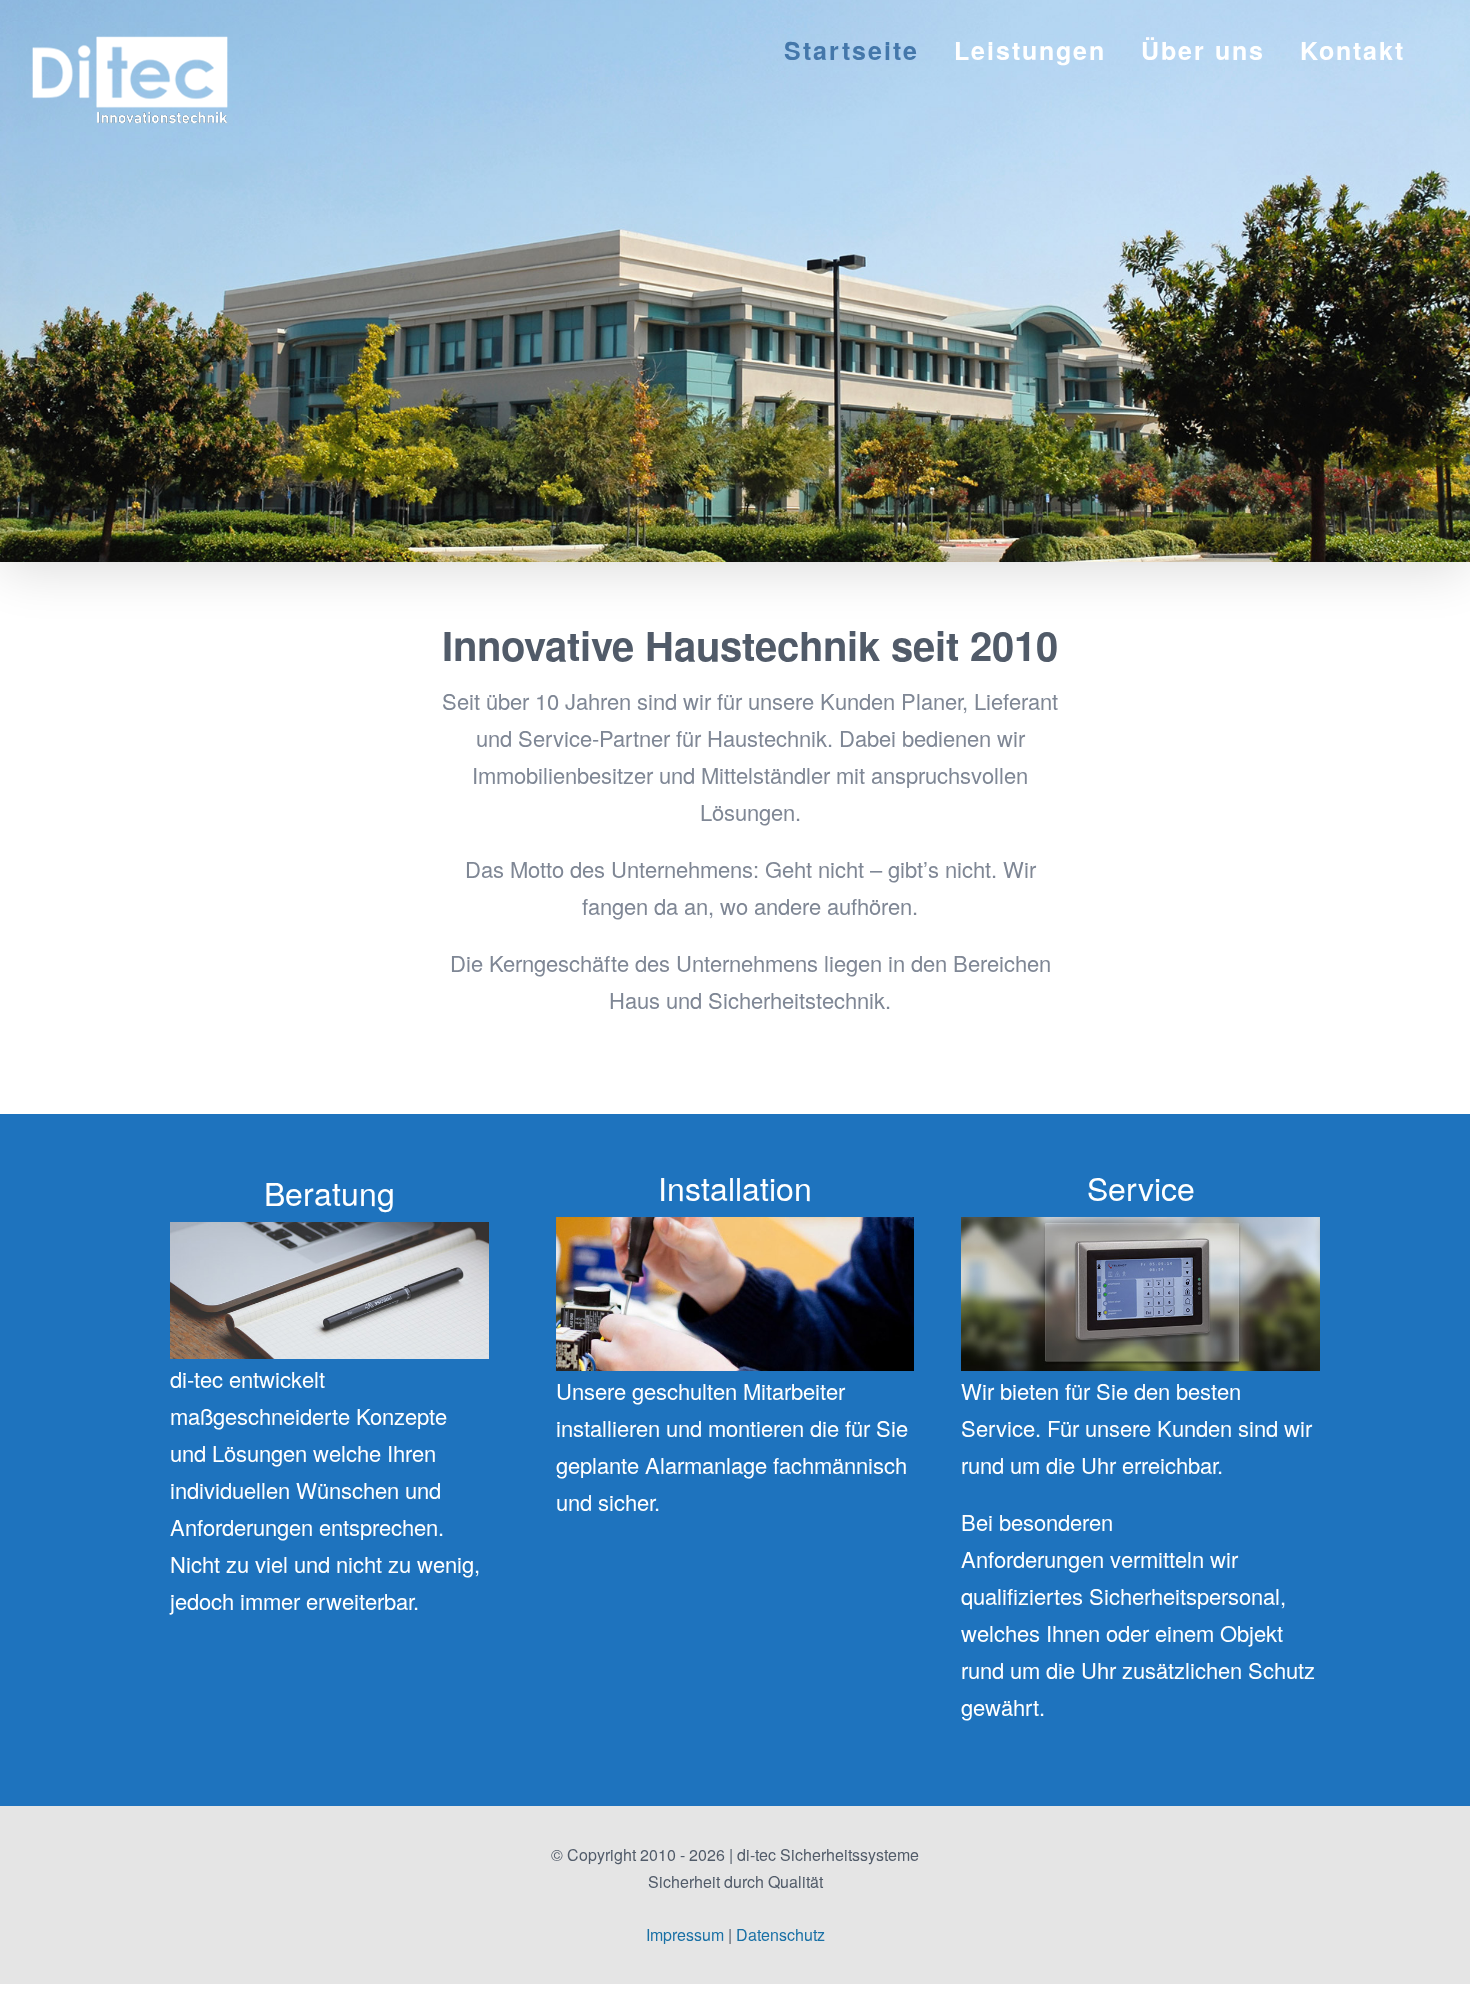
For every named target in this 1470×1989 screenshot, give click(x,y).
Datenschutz (780, 1934)
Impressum (685, 1934)
